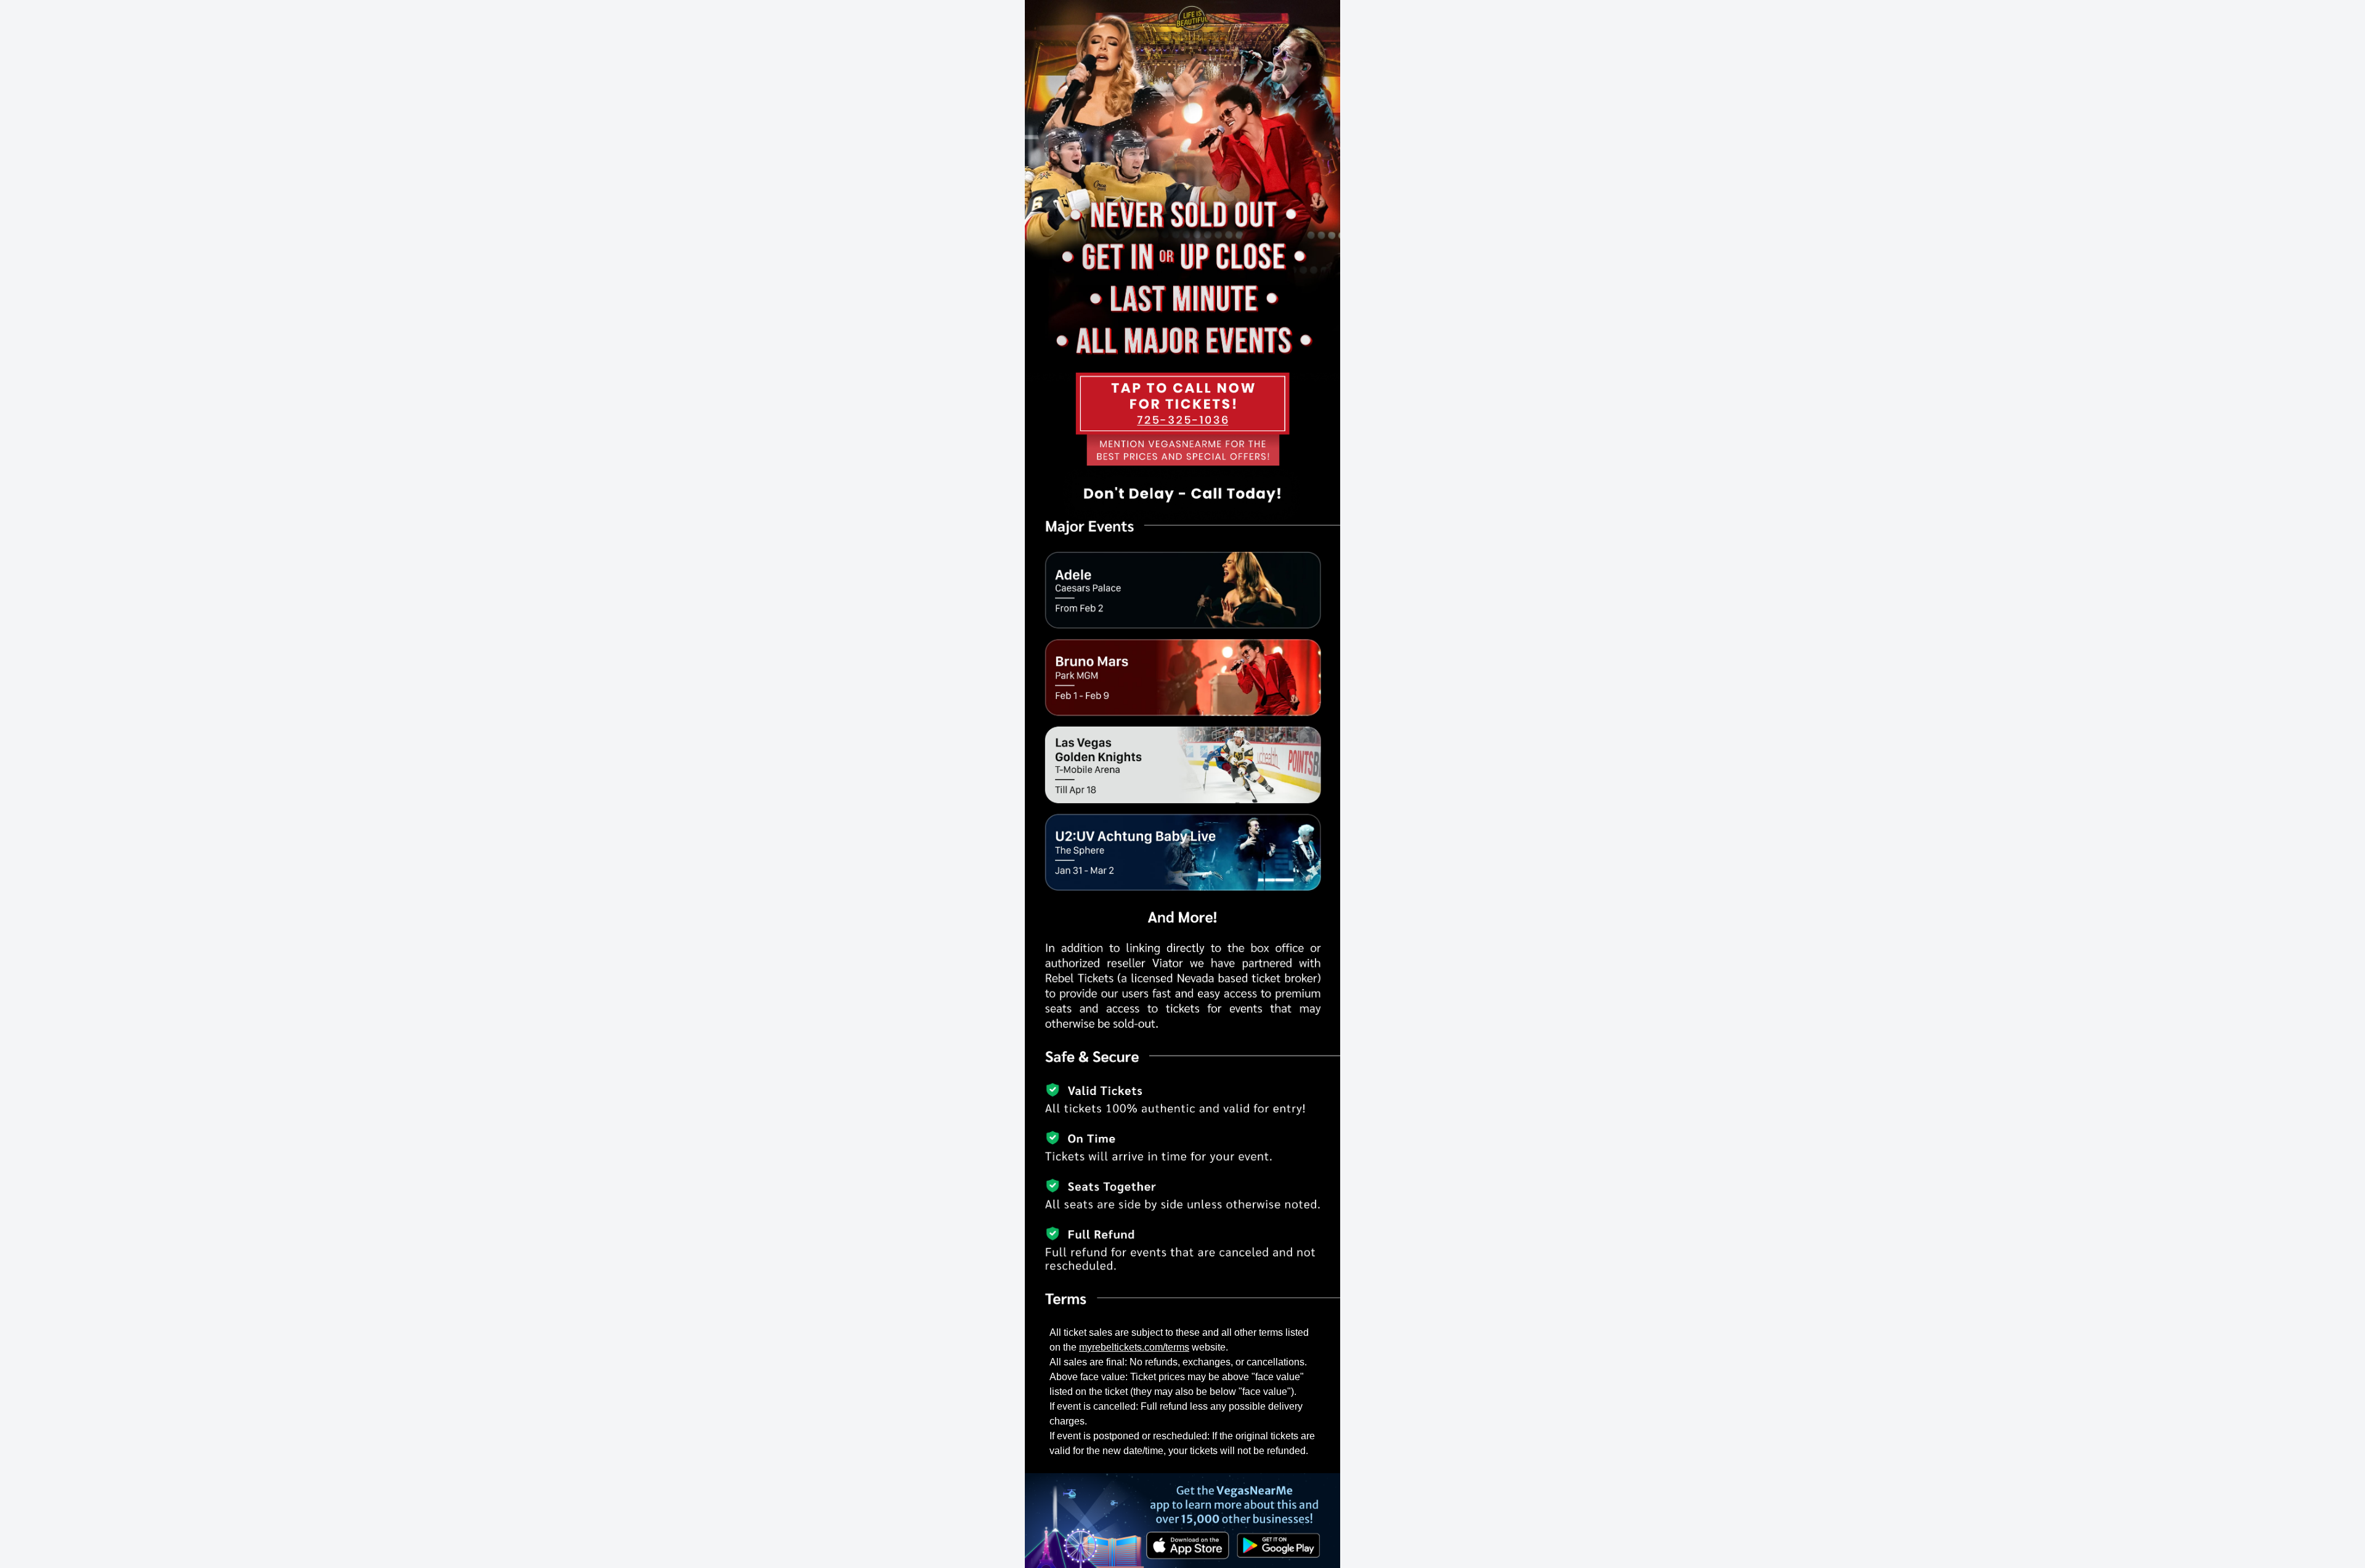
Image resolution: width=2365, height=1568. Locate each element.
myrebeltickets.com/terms (1134, 1347)
